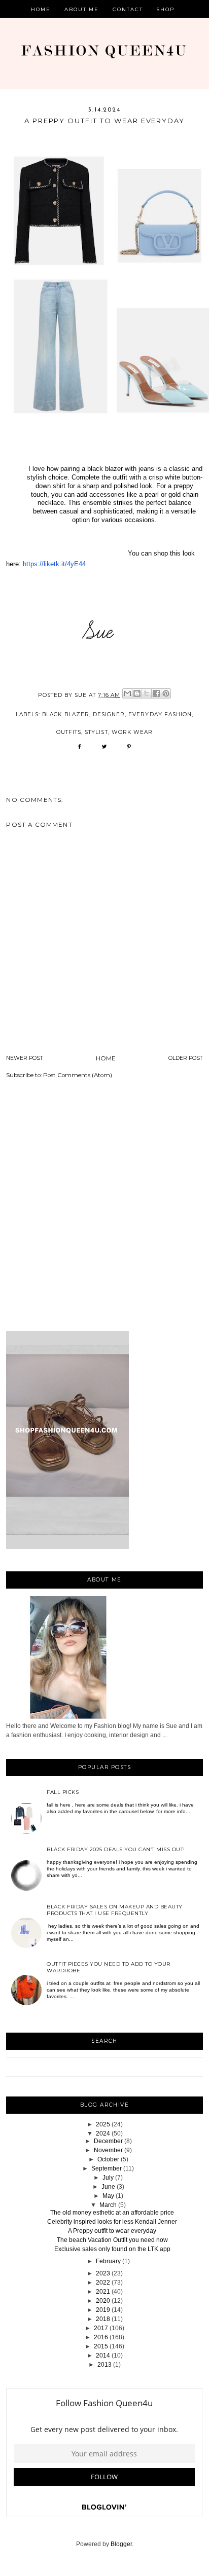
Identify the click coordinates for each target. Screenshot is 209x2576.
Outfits (69, 732)
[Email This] (127, 693)
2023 (103, 2273)
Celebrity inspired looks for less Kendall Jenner (112, 2222)
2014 (103, 2356)
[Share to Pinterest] (166, 693)
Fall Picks (63, 1792)
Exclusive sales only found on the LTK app (112, 2249)
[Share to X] (147, 693)
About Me (82, 9)
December (108, 2141)
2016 (101, 2337)
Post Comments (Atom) (78, 1075)
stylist (96, 732)
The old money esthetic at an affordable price (112, 2213)
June (108, 2187)
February (108, 2261)
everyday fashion (160, 714)
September (107, 2168)
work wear (132, 732)
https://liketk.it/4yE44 (54, 564)
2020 (103, 2301)
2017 (101, 2328)
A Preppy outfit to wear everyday (112, 2231)
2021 (103, 2292)
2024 (103, 2133)
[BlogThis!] (137, 693)
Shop (166, 9)
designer (109, 714)
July (108, 2178)
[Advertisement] (104, 1207)
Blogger (121, 2544)
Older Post (186, 1058)
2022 (103, 2283)
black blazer (65, 714)
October (108, 2159)
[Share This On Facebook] (79, 750)
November (108, 2150)
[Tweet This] (104, 750)
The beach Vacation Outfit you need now (112, 2240)
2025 (103, 2124)
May (108, 2196)
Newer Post (25, 1058)
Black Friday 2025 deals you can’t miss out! (116, 1849)
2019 (103, 2310)
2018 (103, 2319)
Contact (128, 9)
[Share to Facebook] (156, 693)
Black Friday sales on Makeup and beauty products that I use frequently (115, 1910)
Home (41, 9)
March (108, 2205)
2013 (104, 2365)
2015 (101, 2346)
